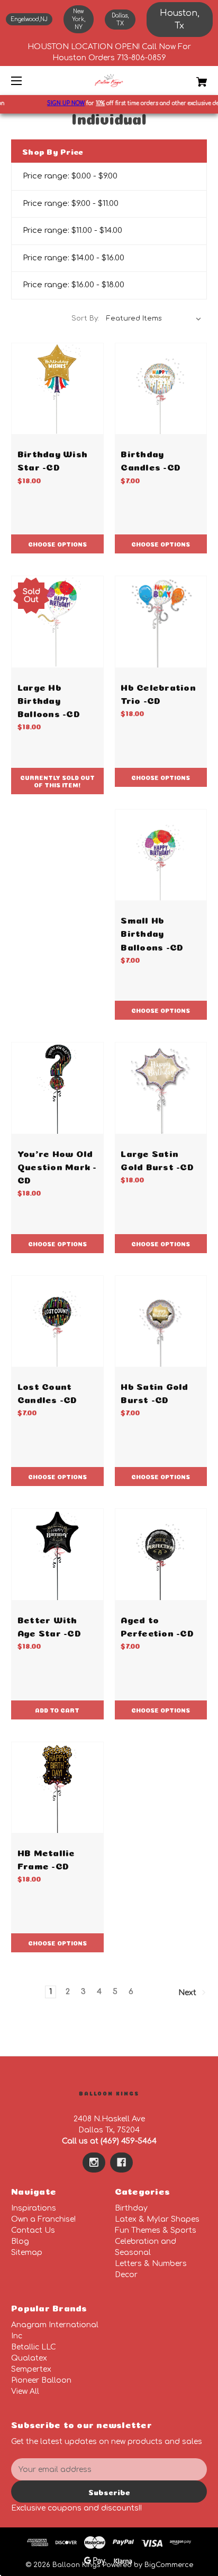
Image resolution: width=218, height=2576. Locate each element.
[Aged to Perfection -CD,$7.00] (161, 1554)
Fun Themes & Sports (156, 2230)
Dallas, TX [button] (120, 20)
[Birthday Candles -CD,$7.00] (161, 389)
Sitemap (27, 2253)
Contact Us (33, 2230)
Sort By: (85, 318)
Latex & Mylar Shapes (157, 2219)
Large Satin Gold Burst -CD (157, 1159)
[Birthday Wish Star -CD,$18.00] (57, 389)
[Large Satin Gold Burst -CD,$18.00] (161, 1088)
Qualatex (29, 2358)
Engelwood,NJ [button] (29, 19)
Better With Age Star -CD (49, 1625)
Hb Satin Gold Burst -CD (154, 1392)
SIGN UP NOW (60, 103)
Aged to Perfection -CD (157, 1625)
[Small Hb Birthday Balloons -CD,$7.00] (161, 855)
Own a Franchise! (43, 2219)
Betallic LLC (34, 2347)
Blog (20, 2241)
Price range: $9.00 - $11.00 (71, 204)
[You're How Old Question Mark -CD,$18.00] (57, 1088)
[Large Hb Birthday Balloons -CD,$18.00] (57, 622)
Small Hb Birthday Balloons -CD (152, 932)
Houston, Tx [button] (180, 20)
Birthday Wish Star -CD (52, 459)
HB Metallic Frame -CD (46, 1858)
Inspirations (34, 2208)
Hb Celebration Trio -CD (158, 693)
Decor (126, 2275)
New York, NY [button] (79, 19)
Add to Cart (57, 1710)
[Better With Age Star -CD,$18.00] (57, 1554)
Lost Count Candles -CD (47, 1392)
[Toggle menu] (26, 81)
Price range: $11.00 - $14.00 (72, 231)
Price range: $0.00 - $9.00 (70, 176)
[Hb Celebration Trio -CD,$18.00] (161, 622)
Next (188, 1993)
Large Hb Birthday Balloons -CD (49, 699)
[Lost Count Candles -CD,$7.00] (57, 1322)
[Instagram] (94, 2163)
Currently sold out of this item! (57, 781)
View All (25, 2391)
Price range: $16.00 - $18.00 (74, 285)
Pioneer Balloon (41, 2380)
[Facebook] (121, 2163)
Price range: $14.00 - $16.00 (74, 258)
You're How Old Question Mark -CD (57, 1166)
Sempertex (31, 2369)
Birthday (131, 2208)
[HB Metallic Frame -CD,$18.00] (57, 1788)
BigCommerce (169, 2565)
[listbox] (154, 318)
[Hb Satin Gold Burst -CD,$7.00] (161, 1322)
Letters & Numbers (151, 2264)
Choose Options (57, 544)
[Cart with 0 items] (187, 78)
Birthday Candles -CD (151, 459)
